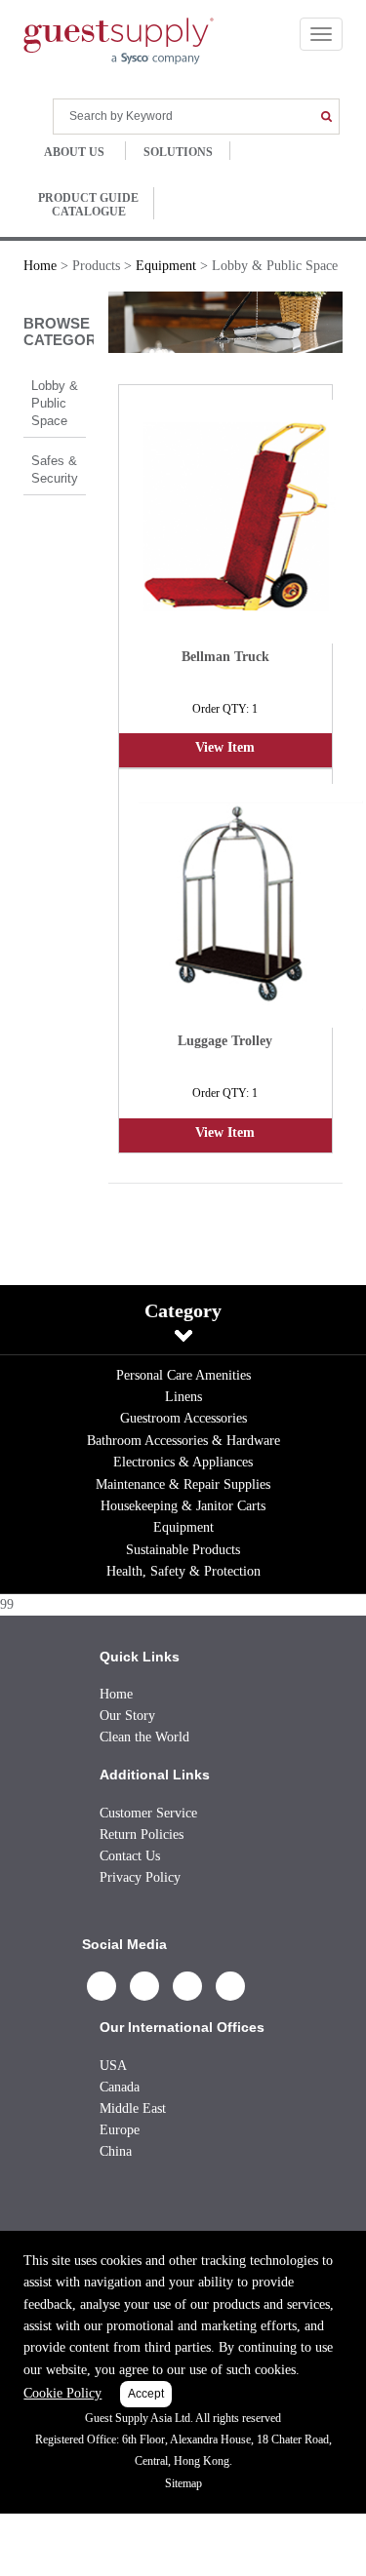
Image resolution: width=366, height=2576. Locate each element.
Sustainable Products (183, 1550)
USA (113, 2066)
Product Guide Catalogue (88, 205)
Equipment (183, 1527)
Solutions (178, 152)
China (116, 2151)
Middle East (133, 2108)
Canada (120, 2087)
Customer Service (148, 1813)
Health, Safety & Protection (183, 1571)
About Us (74, 152)
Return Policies (142, 1834)
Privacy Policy (140, 1877)
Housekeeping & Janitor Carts (183, 1506)
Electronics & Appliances (183, 1462)
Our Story (127, 1716)
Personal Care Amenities (183, 1375)
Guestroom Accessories (183, 1418)
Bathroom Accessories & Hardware (183, 1441)
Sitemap (183, 2483)
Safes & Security (55, 469)
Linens (183, 1397)
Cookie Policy (62, 2393)
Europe (120, 2130)
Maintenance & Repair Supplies (183, 1484)
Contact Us (130, 1856)
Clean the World (144, 1737)
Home (40, 266)
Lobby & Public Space (55, 403)
